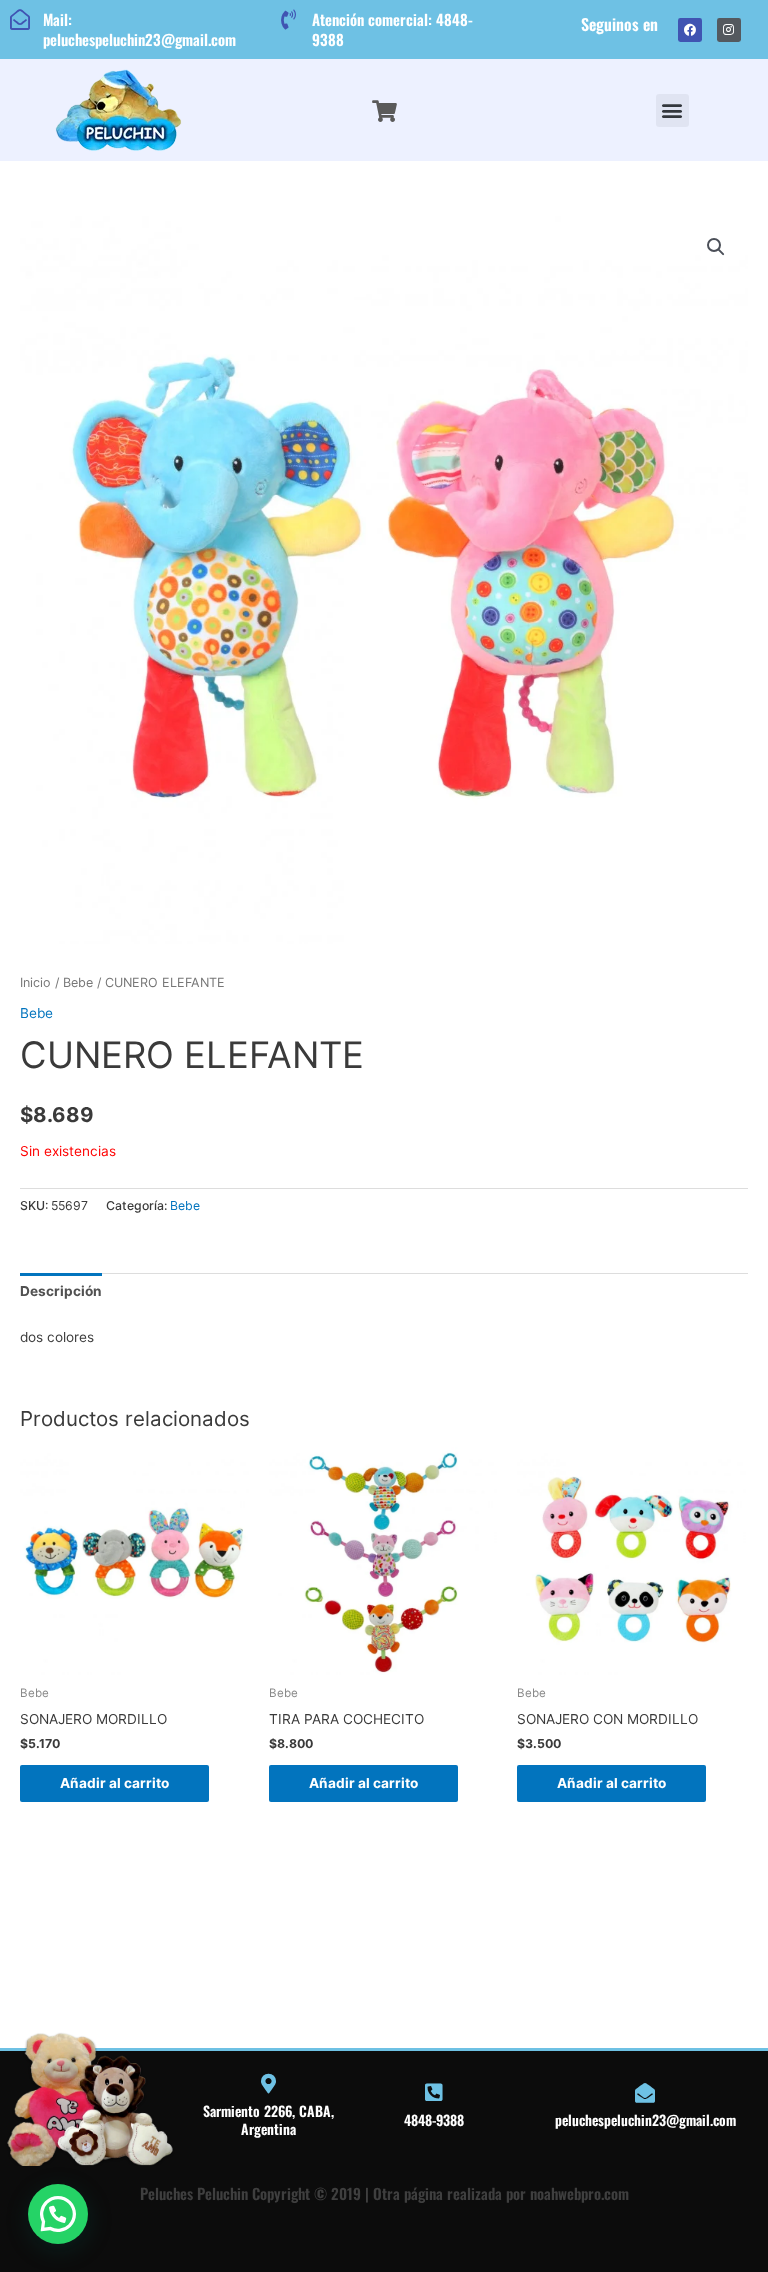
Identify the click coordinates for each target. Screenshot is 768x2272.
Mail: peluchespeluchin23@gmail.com (139, 29)
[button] (672, 110)
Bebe (78, 982)
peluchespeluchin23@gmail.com (645, 2119)
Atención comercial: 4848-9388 (392, 29)
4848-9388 (434, 2119)
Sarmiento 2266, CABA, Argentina (268, 2119)
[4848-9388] (434, 2093)
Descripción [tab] (61, 1291)
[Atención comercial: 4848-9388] (289, 20)
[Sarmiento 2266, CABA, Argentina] (269, 2084)
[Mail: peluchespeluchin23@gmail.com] (20, 20)
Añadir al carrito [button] (114, 1783)
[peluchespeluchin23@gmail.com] (645, 2093)
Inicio (35, 982)
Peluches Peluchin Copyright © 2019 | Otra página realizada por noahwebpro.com (384, 2193)
